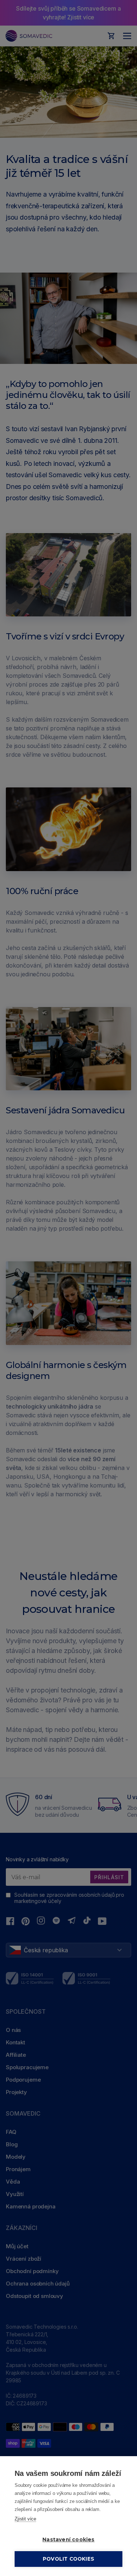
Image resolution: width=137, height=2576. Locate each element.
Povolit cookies (68, 2559)
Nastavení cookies (68, 2539)
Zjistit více (25, 2519)
